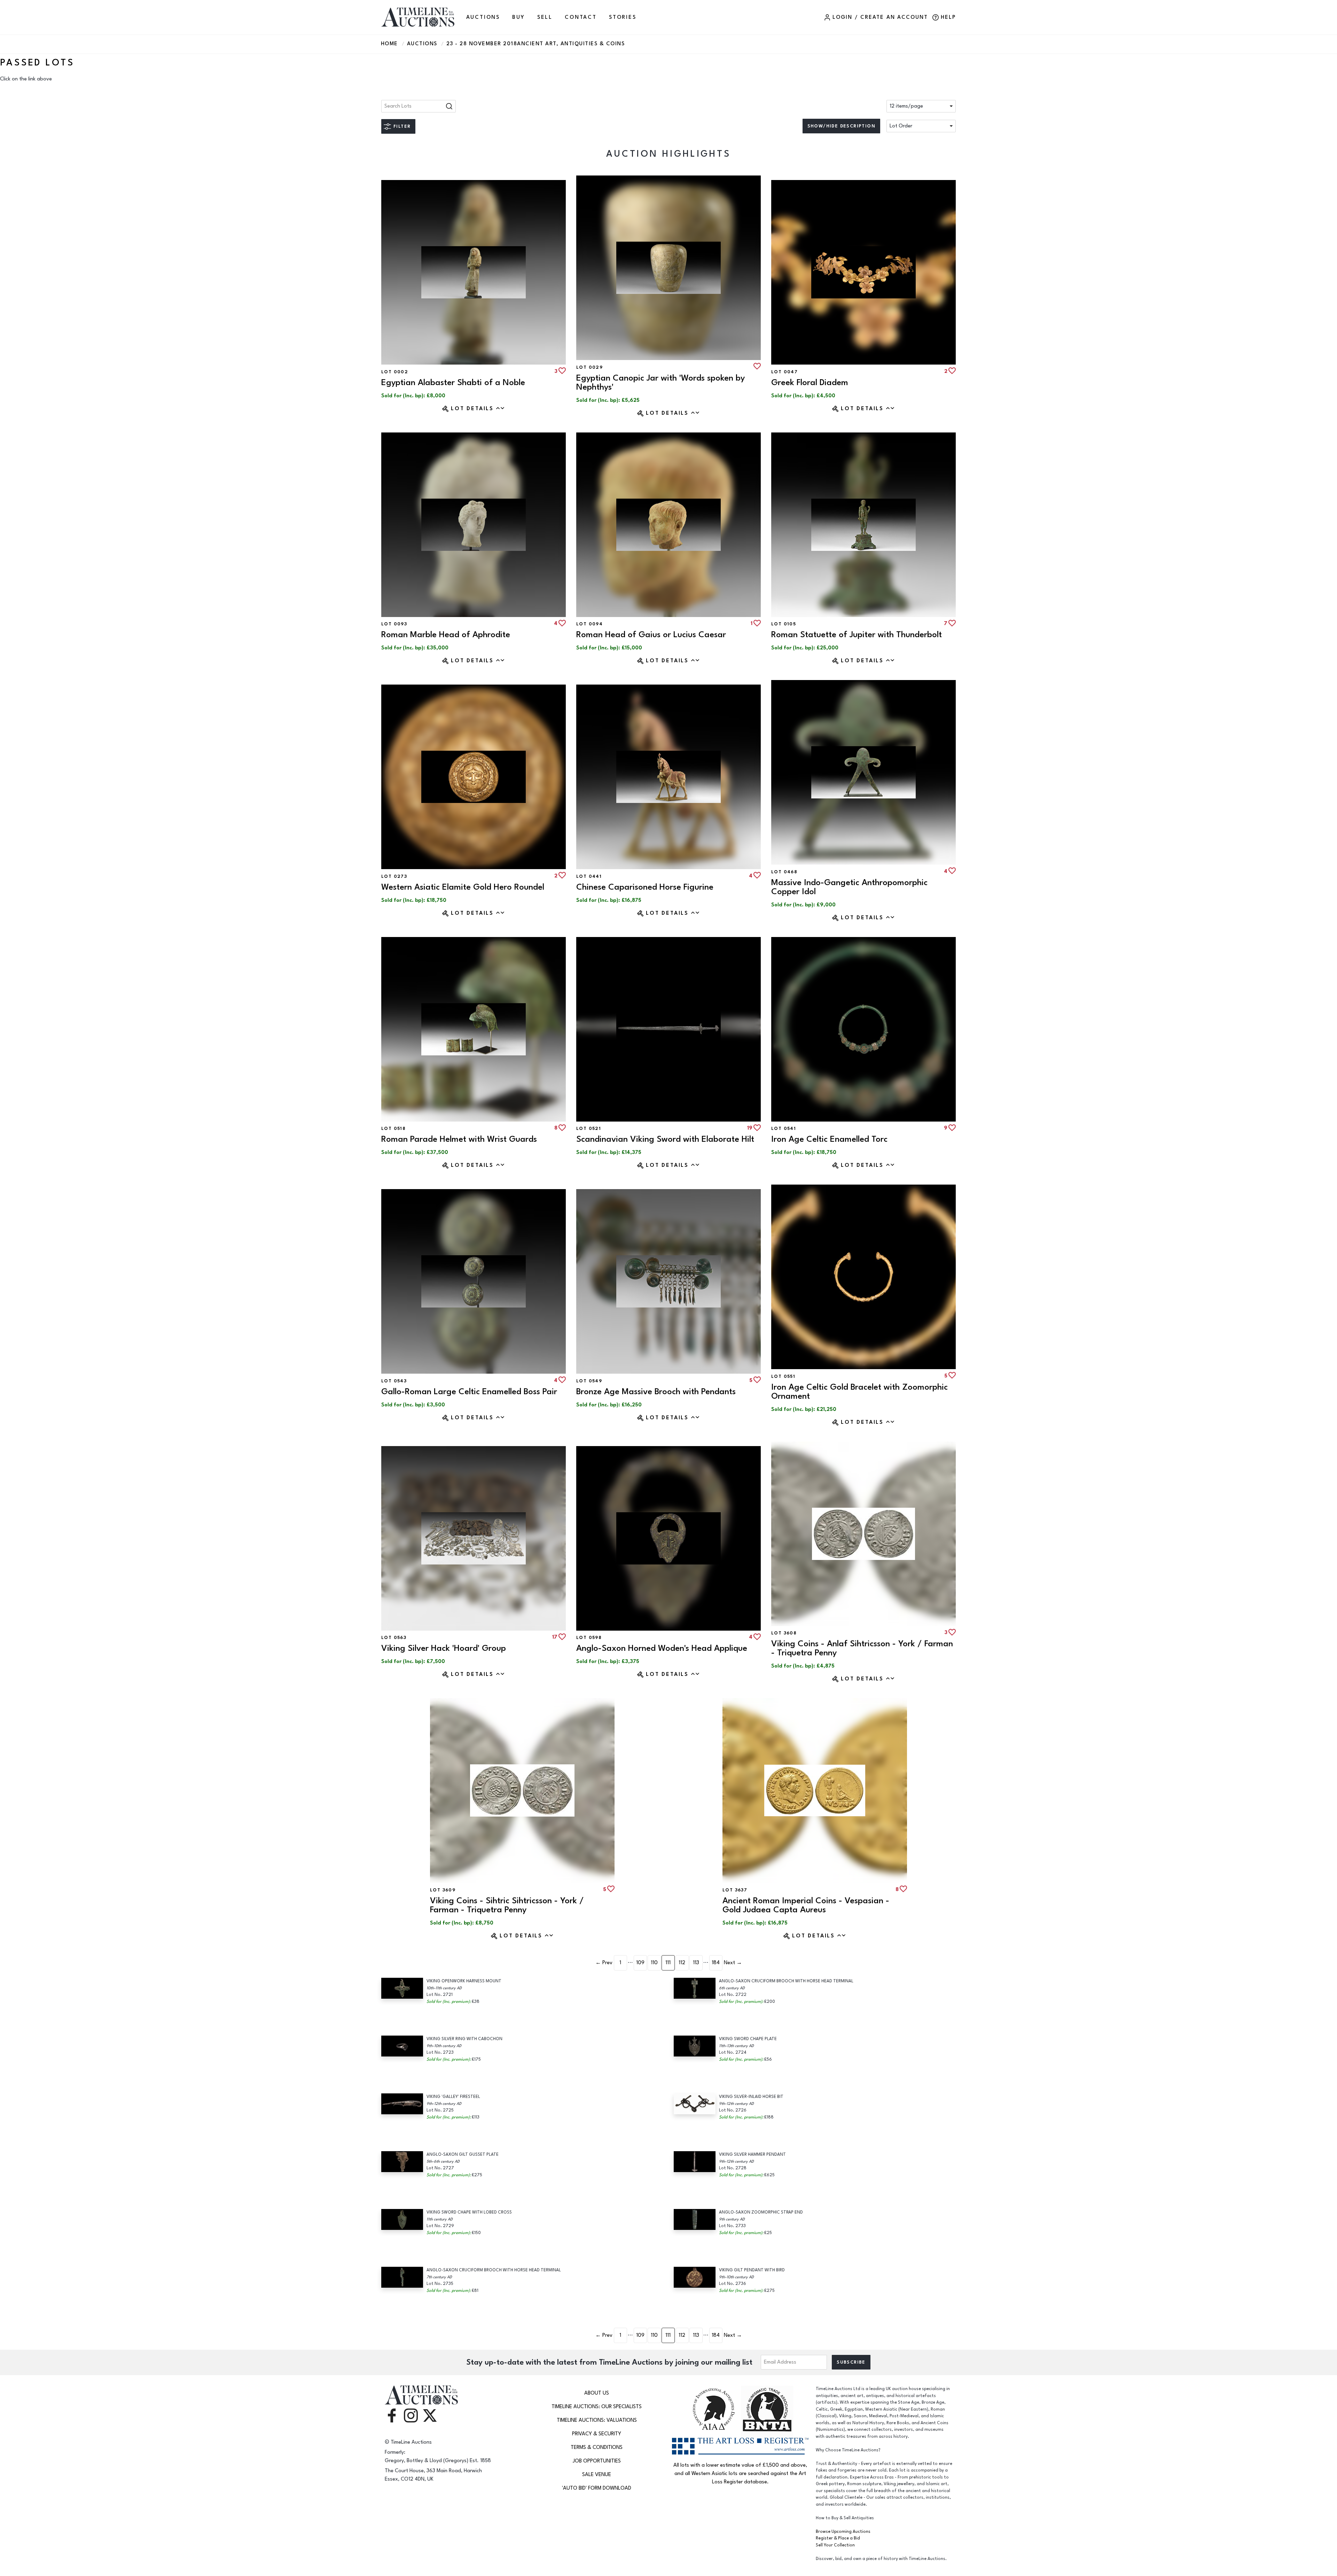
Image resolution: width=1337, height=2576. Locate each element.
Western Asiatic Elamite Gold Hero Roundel (463, 887)
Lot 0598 (589, 1638)
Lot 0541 (784, 1129)
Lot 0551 (783, 1376)
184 (716, 1963)
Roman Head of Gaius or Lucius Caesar (651, 635)
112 (682, 1963)
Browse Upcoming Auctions (843, 2532)
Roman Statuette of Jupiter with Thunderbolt (857, 635)
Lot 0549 (589, 1381)
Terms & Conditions (597, 2447)
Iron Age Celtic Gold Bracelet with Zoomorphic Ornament (859, 1392)
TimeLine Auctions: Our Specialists (597, 2407)
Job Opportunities (597, 2461)
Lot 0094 (589, 624)
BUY (518, 17)
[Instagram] (411, 2415)
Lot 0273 (394, 876)
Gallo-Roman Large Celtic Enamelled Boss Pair (469, 1392)
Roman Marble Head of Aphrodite (446, 635)
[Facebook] (392, 2415)
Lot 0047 (784, 372)
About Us (597, 2393)
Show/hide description (841, 126)
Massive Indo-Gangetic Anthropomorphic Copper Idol (849, 887)
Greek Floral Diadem (810, 383)
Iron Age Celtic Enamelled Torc (829, 1139)
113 (696, 1963)
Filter (402, 126)
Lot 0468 (784, 872)
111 (668, 1963)
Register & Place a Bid (838, 2538)
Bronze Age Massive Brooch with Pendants (656, 1392)
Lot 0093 (394, 624)
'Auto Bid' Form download (597, 2488)
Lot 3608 (784, 1633)
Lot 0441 (589, 876)
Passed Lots (37, 63)
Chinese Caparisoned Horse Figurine (645, 887)
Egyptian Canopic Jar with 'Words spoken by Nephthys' (660, 383)
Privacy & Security (597, 2434)
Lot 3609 (443, 1890)
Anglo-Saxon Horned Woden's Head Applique (662, 1648)
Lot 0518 (393, 1129)
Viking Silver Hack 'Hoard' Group (444, 1648)
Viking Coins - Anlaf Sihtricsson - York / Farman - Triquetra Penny (862, 1648)
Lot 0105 (784, 624)
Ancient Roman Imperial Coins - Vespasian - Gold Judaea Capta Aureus (806, 1905)
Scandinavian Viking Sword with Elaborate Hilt (665, 1139)
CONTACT (581, 17)
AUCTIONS (483, 17)
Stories (623, 17)
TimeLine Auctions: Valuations (597, 2420)
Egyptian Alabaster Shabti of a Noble (453, 383)
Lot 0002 (395, 372)
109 (640, 1963)
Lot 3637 (735, 1890)
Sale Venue (597, 2474)
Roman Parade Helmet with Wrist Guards (459, 1139)
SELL (545, 17)
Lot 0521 (589, 1129)
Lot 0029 (589, 367)
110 (654, 1963)
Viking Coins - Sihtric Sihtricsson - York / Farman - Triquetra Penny (507, 1905)
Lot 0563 (394, 1638)
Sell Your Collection (835, 2545)
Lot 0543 (394, 1381)
